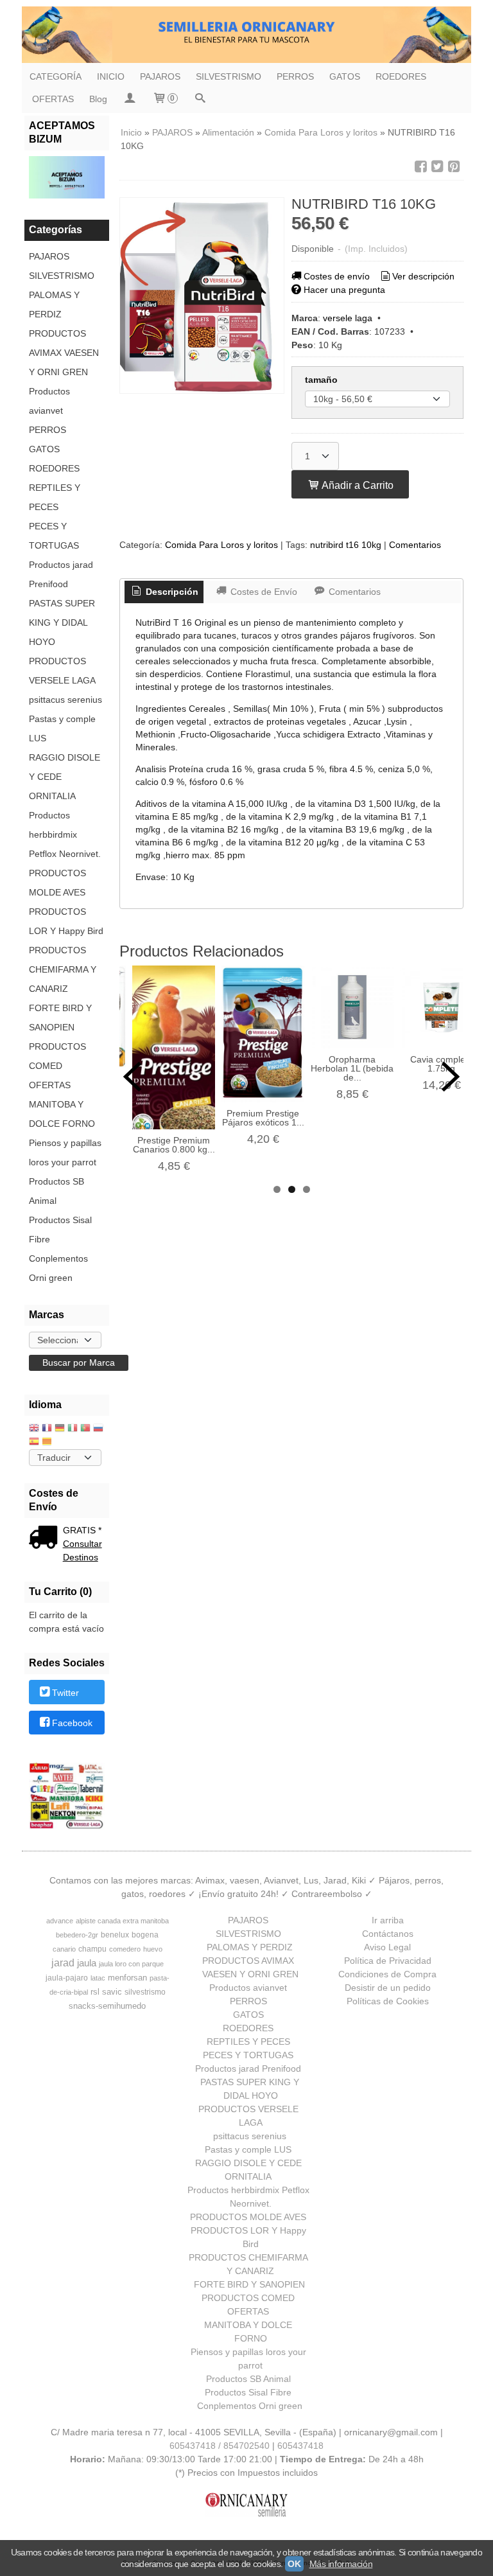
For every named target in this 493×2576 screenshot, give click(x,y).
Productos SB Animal (56, 1191)
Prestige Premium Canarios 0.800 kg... (174, 1145)
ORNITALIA (52, 796)
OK (294, 2564)
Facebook (72, 1724)
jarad (63, 1963)
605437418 (300, 2446)
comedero (125, 1949)
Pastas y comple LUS (62, 728)
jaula (87, 1963)
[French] (47, 1429)
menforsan (127, 1978)
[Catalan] (48, 1442)
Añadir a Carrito (357, 485)
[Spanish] (34, 1442)
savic (112, 1992)
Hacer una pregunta (344, 290)
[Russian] (98, 1429)
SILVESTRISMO (229, 76)
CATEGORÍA (56, 76)
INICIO (111, 76)
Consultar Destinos (82, 1550)
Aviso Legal (387, 1947)
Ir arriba (388, 1920)
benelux (115, 1935)
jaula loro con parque (131, 1964)
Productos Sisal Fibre (60, 1230)
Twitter (65, 1693)
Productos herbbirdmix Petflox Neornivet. (65, 834)
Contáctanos (388, 1934)
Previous (132, 1077)
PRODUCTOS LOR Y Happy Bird (66, 921)
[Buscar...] (200, 99)
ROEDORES (401, 76)
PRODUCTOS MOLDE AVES (57, 883)
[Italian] (73, 1429)
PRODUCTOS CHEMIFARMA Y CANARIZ (63, 969)
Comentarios (415, 545)
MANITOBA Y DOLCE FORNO (62, 1114)
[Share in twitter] (437, 167)
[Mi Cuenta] (130, 99)
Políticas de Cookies (388, 2001)
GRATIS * (82, 1530)
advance (60, 1921)
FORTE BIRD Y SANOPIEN (60, 1018)
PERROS (295, 76)
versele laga (348, 318)
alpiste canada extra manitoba (122, 1921)
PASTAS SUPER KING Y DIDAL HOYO (62, 622)
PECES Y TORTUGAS (54, 536)
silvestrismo (145, 1992)
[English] (34, 1429)
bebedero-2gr (77, 1935)
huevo (153, 1949)
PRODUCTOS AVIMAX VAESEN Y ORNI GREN (64, 353)
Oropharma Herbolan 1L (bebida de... (352, 1068)
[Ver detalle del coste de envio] (46, 1539)
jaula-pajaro (67, 1978)
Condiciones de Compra (387, 1974)
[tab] (164, 592)
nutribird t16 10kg (346, 545)
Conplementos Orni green (58, 1268)
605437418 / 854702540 (220, 2446)
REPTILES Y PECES (55, 497)
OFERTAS (53, 99)
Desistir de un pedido (388, 1988)
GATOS (345, 76)
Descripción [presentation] (171, 592)
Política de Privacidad (388, 1961)
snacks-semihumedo (107, 2006)
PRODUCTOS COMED (57, 1056)
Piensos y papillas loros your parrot (65, 1152)
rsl (95, 1992)
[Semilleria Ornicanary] (246, 35)
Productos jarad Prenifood (61, 574)
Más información (341, 2564)
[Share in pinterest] (454, 167)
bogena (145, 1935)
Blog (98, 99)
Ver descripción (423, 276)
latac (98, 1978)
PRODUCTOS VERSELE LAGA (62, 671)
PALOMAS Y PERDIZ (54, 304)
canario (64, 1949)
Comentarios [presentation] (353, 592)
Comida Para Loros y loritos (221, 545)
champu (92, 1949)
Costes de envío (337, 276)
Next (451, 1077)
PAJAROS (160, 76)
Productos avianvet (49, 401)
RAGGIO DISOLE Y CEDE (65, 767)
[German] (60, 1429)
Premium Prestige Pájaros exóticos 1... (263, 1118)
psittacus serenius (65, 700)
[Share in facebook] (420, 167)
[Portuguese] (85, 1429)
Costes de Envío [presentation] (263, 592)
